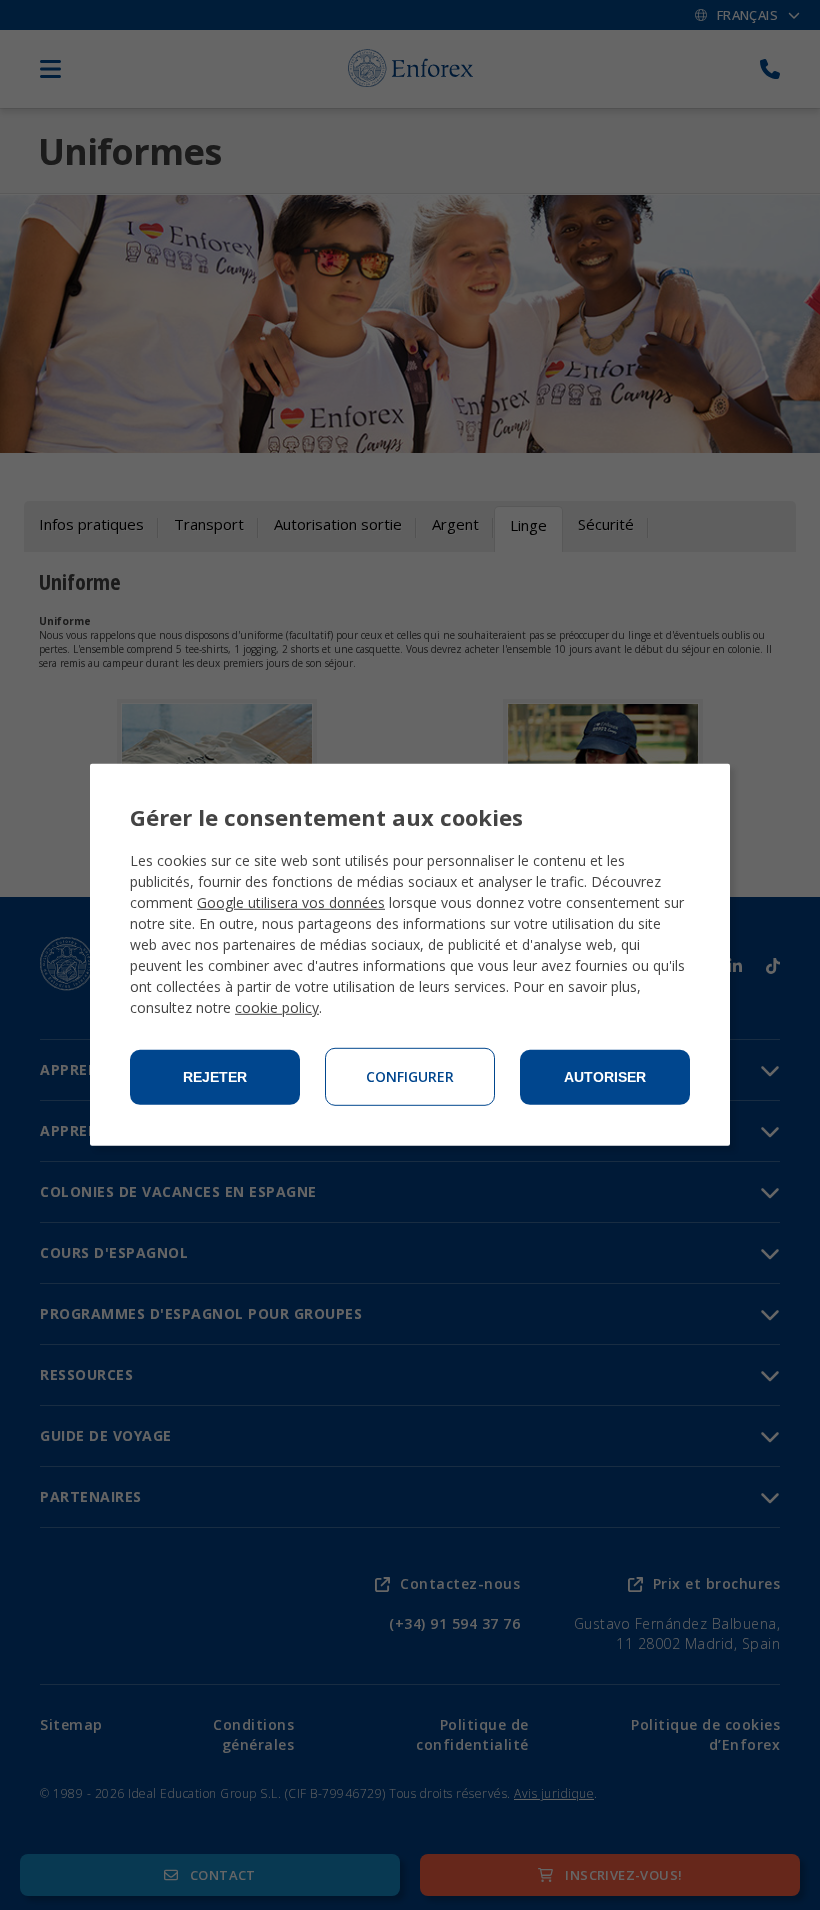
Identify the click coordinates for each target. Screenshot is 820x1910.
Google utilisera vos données (291, 902)
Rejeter (215, 1077)
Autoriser (605, 1077)
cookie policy (277, 1007)
